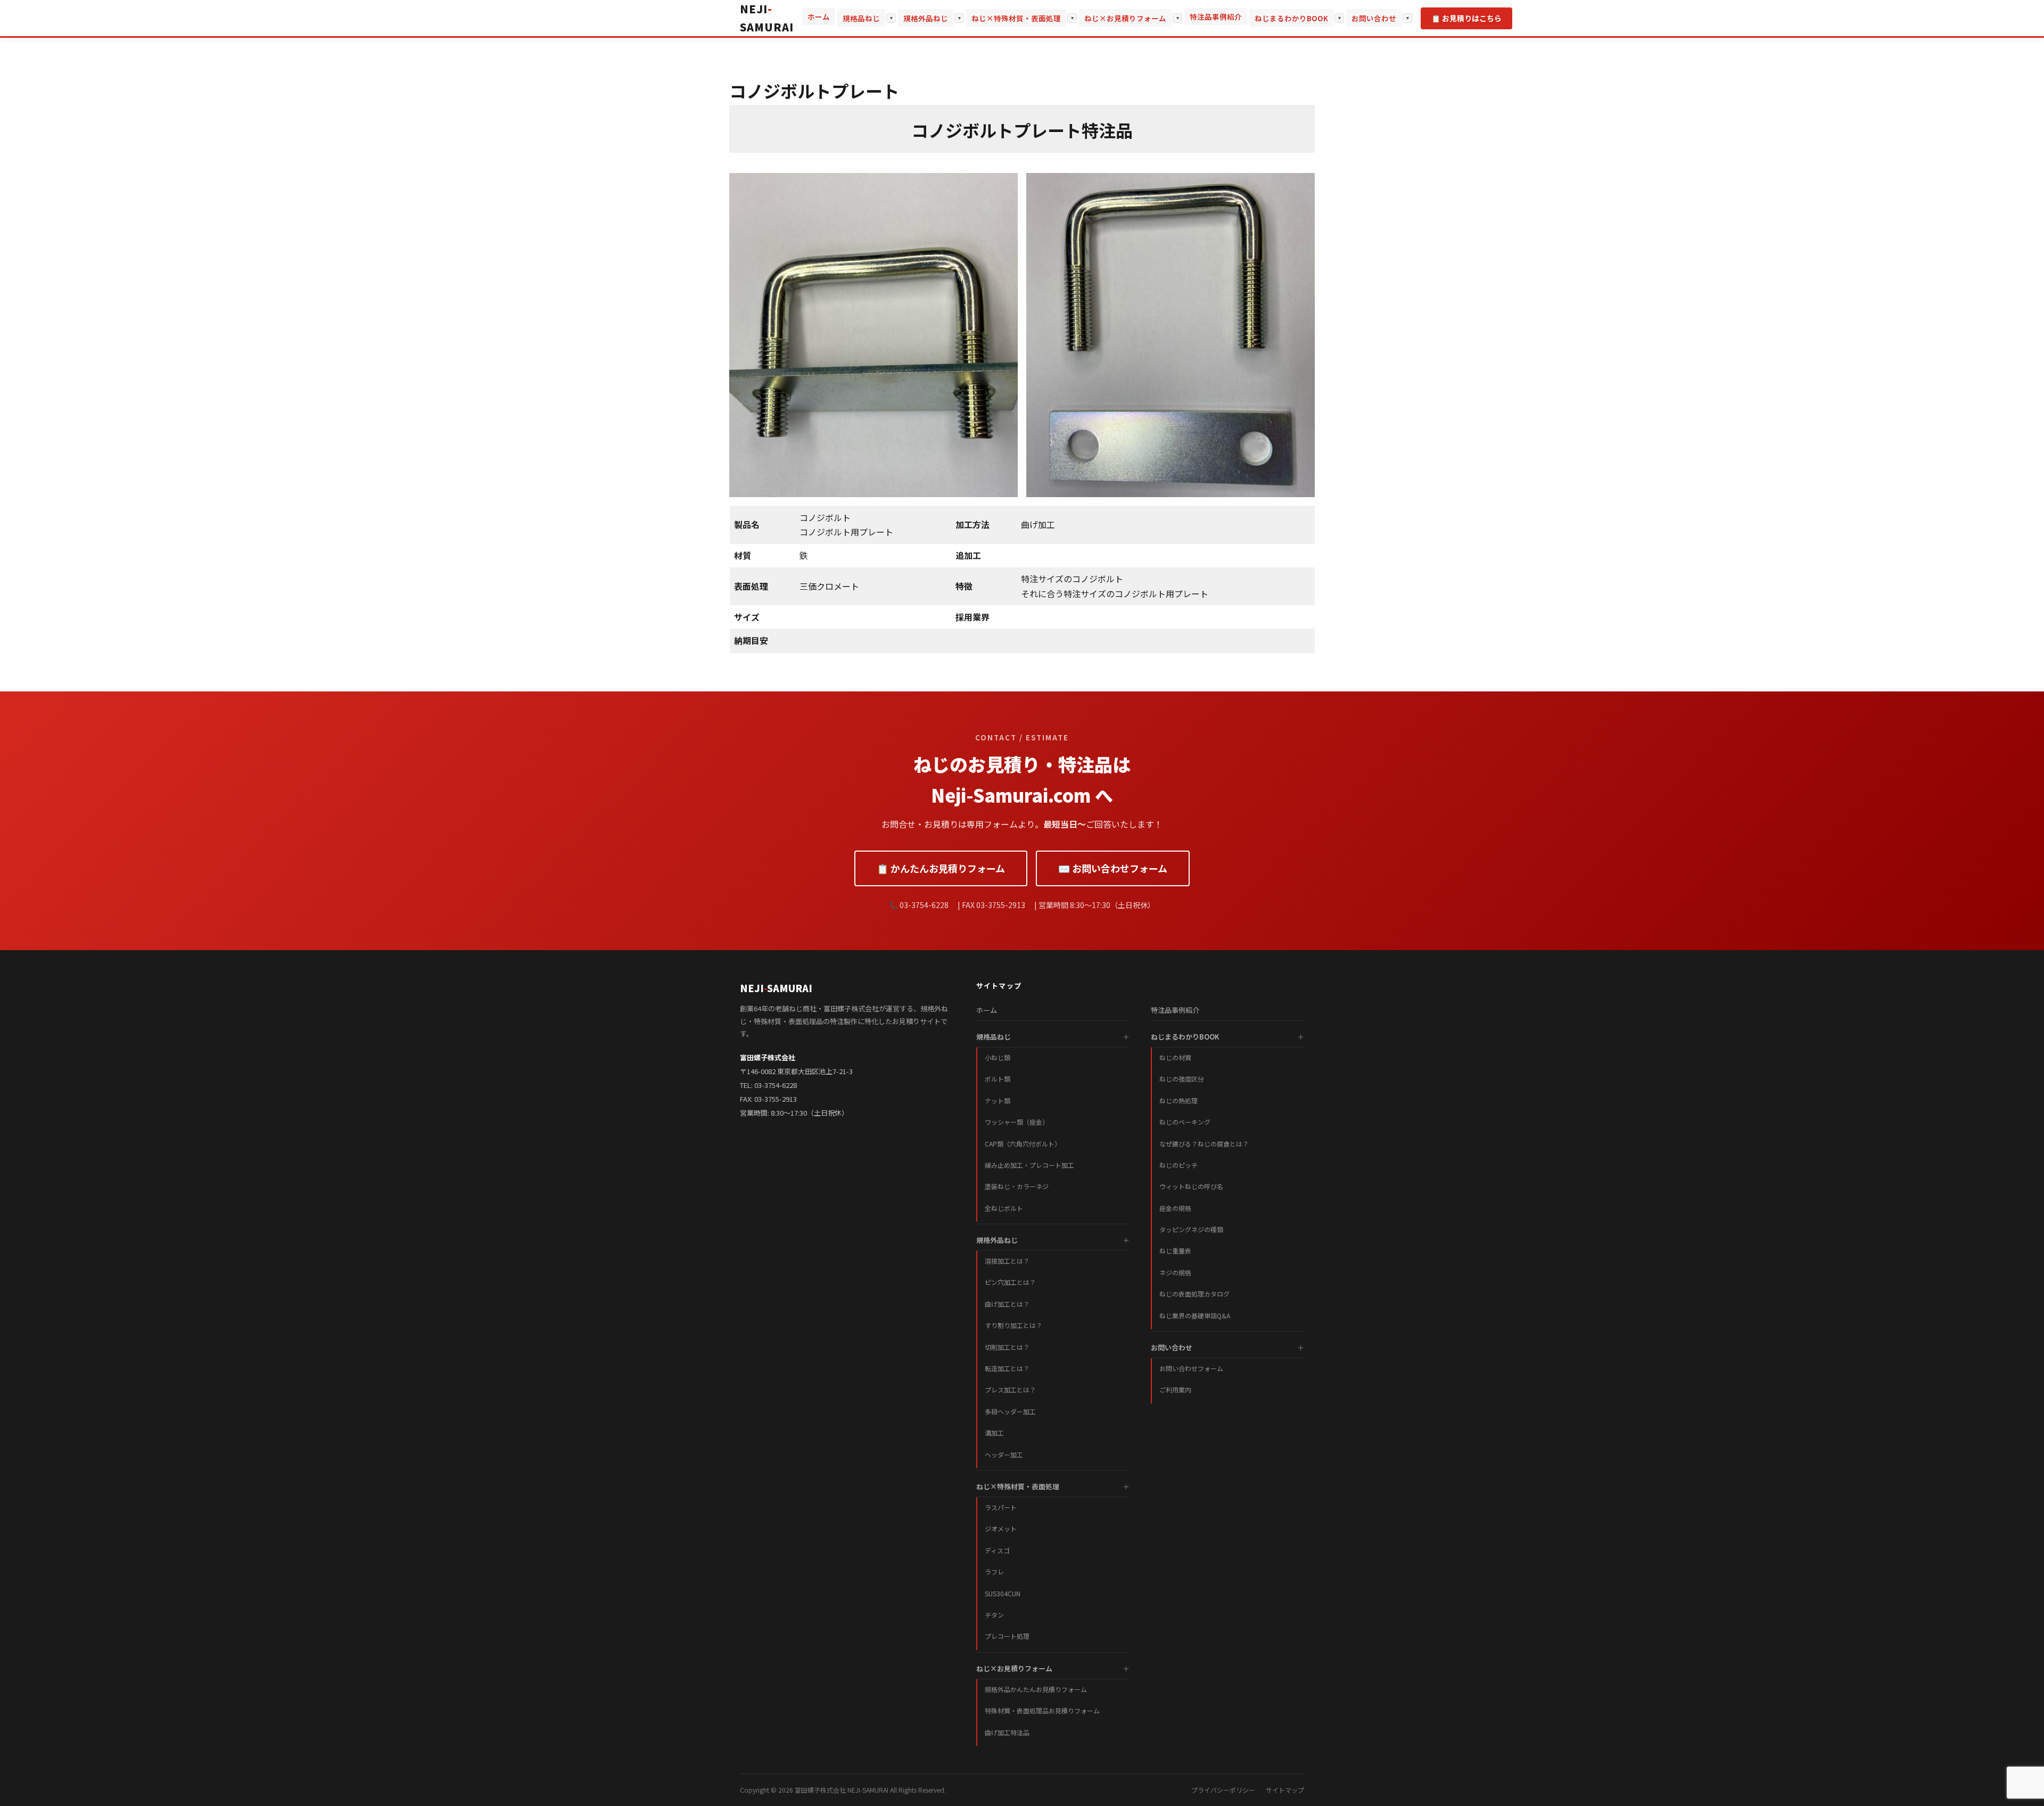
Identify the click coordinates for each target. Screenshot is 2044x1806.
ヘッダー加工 (1004, 1454)
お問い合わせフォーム (1191, 1368)
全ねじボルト (1004, 1208)
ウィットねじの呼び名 (1191, 1186)
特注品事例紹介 (1216, 17)
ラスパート (1001, 1507)
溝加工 (994, 1433)
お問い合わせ (1374, 18)
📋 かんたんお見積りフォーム (941, 868)
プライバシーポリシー (1223, 1790)
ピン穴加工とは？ (1010, 1282)
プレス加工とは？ (1010, 1389)
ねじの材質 (1175, 1057)
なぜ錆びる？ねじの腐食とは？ (1204, 1144)
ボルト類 (998, 1079)
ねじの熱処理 (1178, 1100)
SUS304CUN (1003, 1593)
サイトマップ (1285, 1790)
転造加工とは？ (1007, 1368)
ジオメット (1001, 1528)
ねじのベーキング (1185, 1122)
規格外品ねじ (926, 18)
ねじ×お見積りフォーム (1125, 18)
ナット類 (998, 1100)
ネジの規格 (1175, 1272)
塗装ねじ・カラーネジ (1017, 1186)
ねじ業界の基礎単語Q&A (1195, 1316)
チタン (994, 1615)
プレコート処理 (1007, 1636)
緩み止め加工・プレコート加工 (1029, 1165)
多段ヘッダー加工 (1010, 1411)
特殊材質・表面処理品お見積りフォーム (1042, 1710)
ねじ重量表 (1175, 1251)
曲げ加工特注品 (1007, 1732)
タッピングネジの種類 (1191, 1229)
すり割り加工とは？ (1013, 1325)
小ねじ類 (998, 1057)
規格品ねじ (861, 18)
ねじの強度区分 (1182, 1079)
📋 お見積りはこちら (1466, 18)
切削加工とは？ (1007, 1347)
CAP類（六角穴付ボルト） (1023, 1144)
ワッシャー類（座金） (1017, 1122)
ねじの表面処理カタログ (1194, 1294)
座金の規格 (1175, 1208)
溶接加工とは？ (1007, 1261)
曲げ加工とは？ (1007, 1304)
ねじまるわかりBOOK (1291, 18)
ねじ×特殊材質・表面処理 (1016, 18)
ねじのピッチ (1178, 1165)
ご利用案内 (1175, 1389)
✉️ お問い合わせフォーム (1113, 868)
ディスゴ (997, 1550)
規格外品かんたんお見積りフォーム (1036, 1689)
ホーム (819, 17)
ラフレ (994, 1572)
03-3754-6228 (776, 1085)
